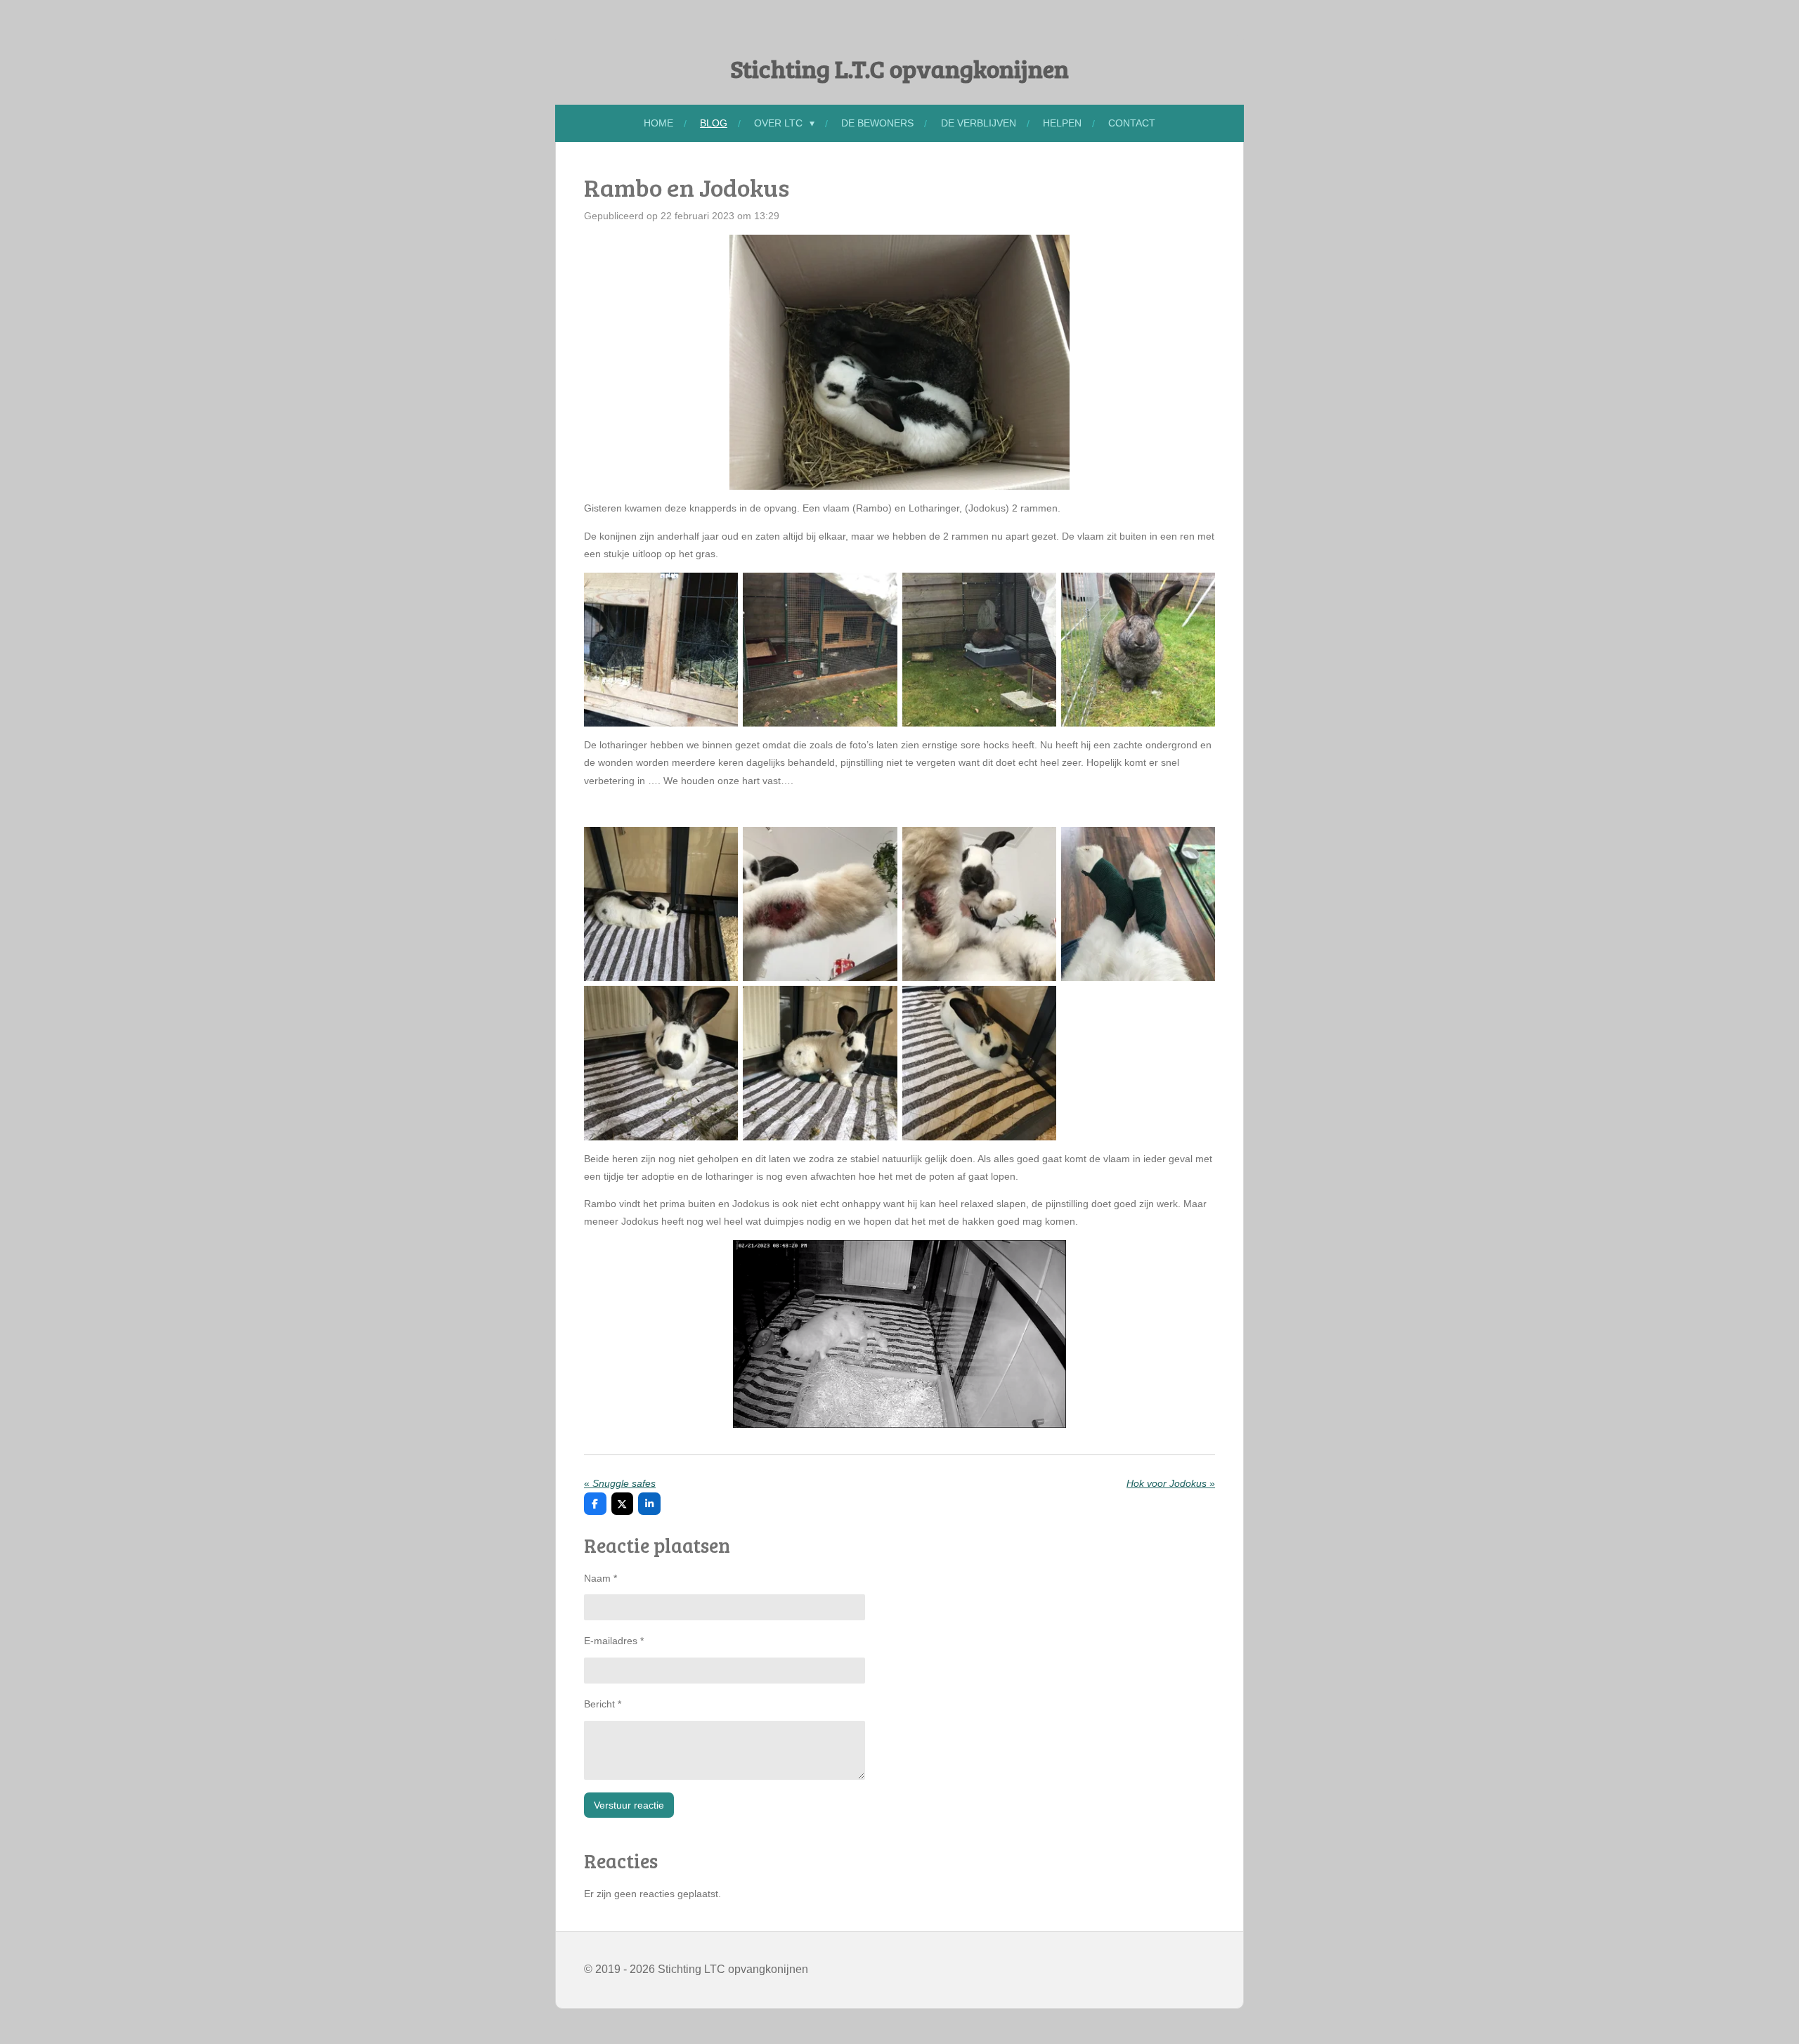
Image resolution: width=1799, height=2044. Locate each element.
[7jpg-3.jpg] (661, 904)
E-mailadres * (614, 1641)
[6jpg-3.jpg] (979, 650)
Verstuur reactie (629, 1805)
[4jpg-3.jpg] (661, 650)
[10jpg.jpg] (979, 904)
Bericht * (603, 1704)
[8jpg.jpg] (979, 1063)
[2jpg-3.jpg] (820, 650)
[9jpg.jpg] (820, 904)
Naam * (600, 1578)
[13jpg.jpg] (820, 1063)
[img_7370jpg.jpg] (1138, 650)
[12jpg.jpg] (661, 1063)
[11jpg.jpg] (1138, 904)
